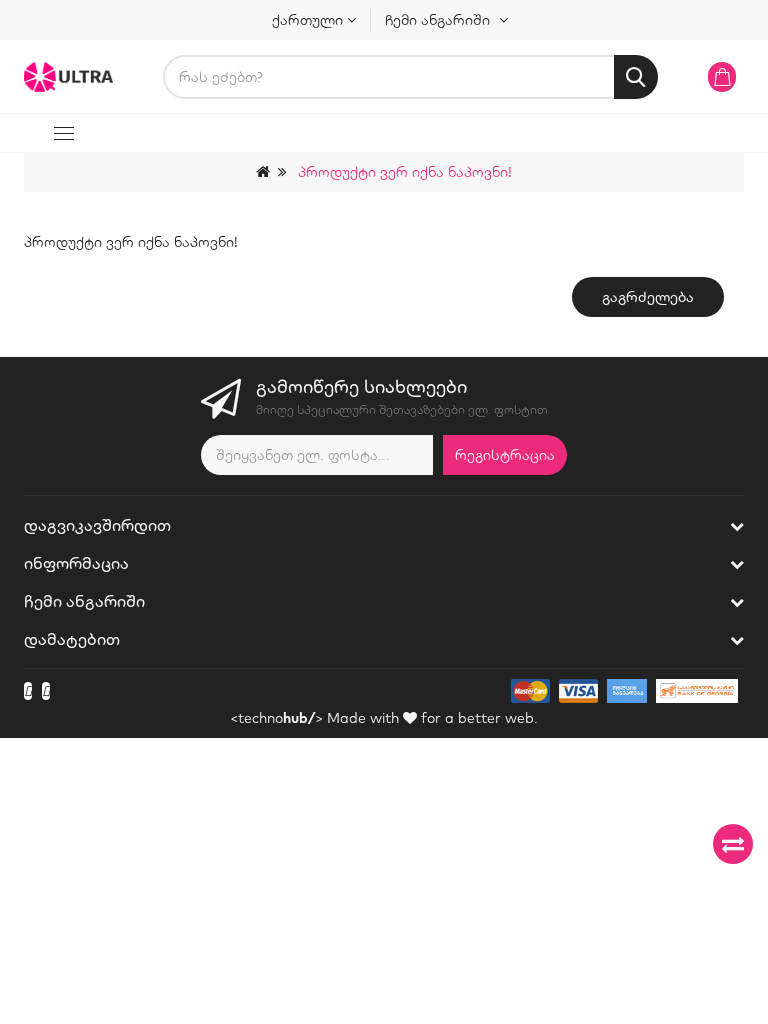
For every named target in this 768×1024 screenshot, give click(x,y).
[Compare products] (733, 844)
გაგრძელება (648, 297)
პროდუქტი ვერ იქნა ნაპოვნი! (405, 172)
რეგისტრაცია (505, 455)
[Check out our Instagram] (46, 691)
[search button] (636, 77)
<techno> (276, 718)
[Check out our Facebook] (28, 691)
